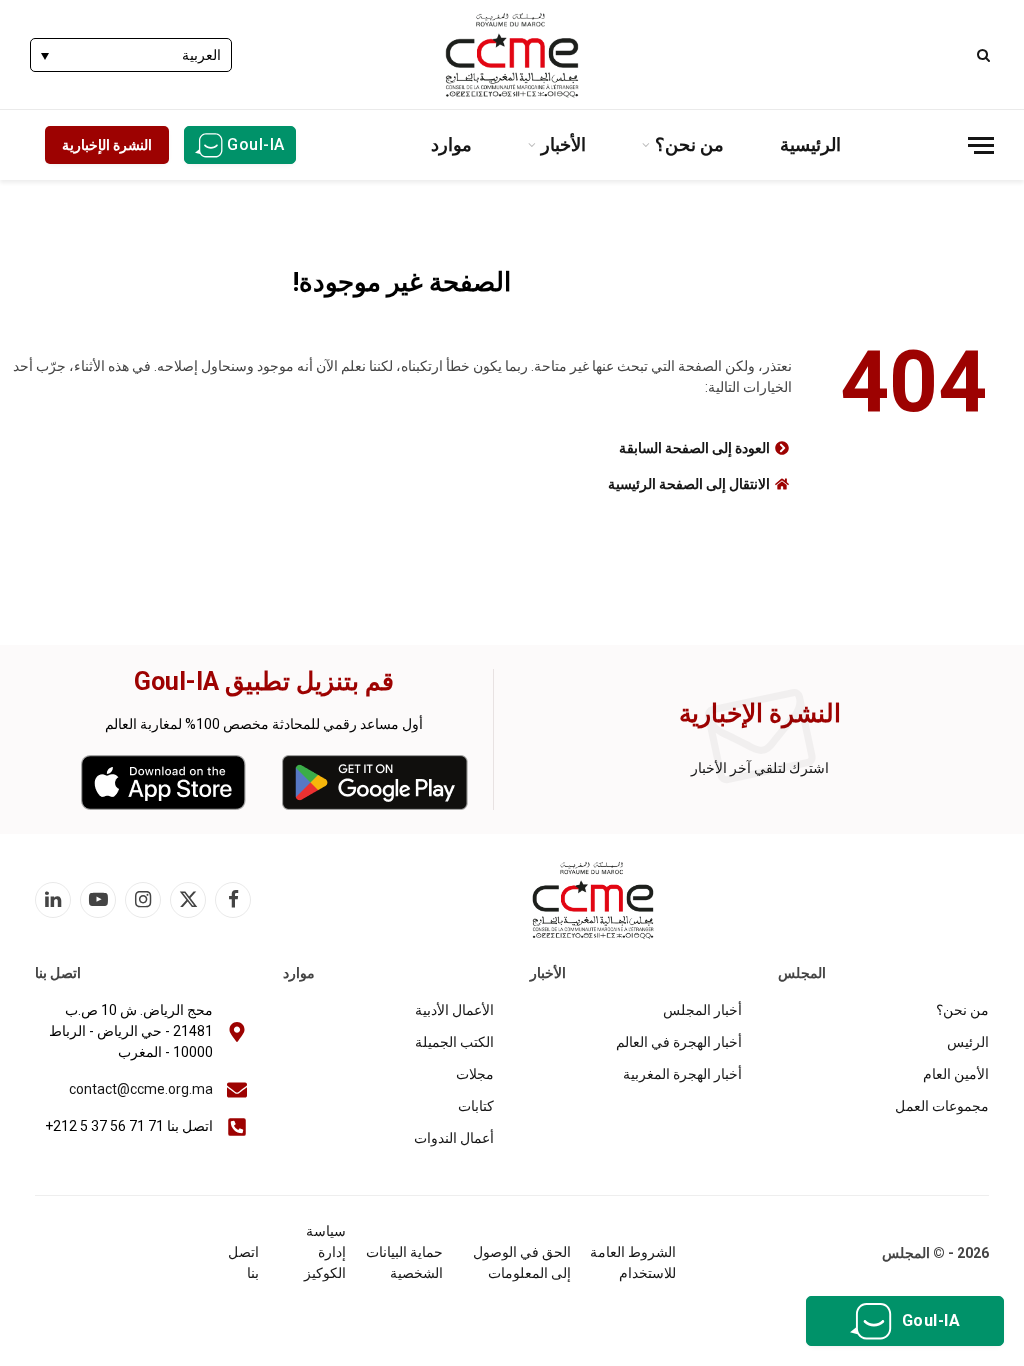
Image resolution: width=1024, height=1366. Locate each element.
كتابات (476, 1106)
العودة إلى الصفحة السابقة (694, 448)
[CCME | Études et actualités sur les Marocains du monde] (512, 55)
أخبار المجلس (702, 1010)
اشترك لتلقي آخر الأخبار (760, 768)
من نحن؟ (689, 144)
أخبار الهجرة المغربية (682, 1074)
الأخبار (563, 144)
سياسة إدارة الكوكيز (325, 1252)
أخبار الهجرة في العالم (679, 1042)
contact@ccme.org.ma (141, 1089)
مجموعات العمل (942, 1106)
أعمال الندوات (454, 1138)
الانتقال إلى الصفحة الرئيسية (689, 484)
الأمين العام (956, 1074)
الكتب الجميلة (454, 1042)
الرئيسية (810, 144)
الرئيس (968, 1042)
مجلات (475, 1074)
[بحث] (985, 54)
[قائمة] (981, 145)
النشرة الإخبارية (107, 145)
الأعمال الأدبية (454, 1010)
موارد (451, 144)
